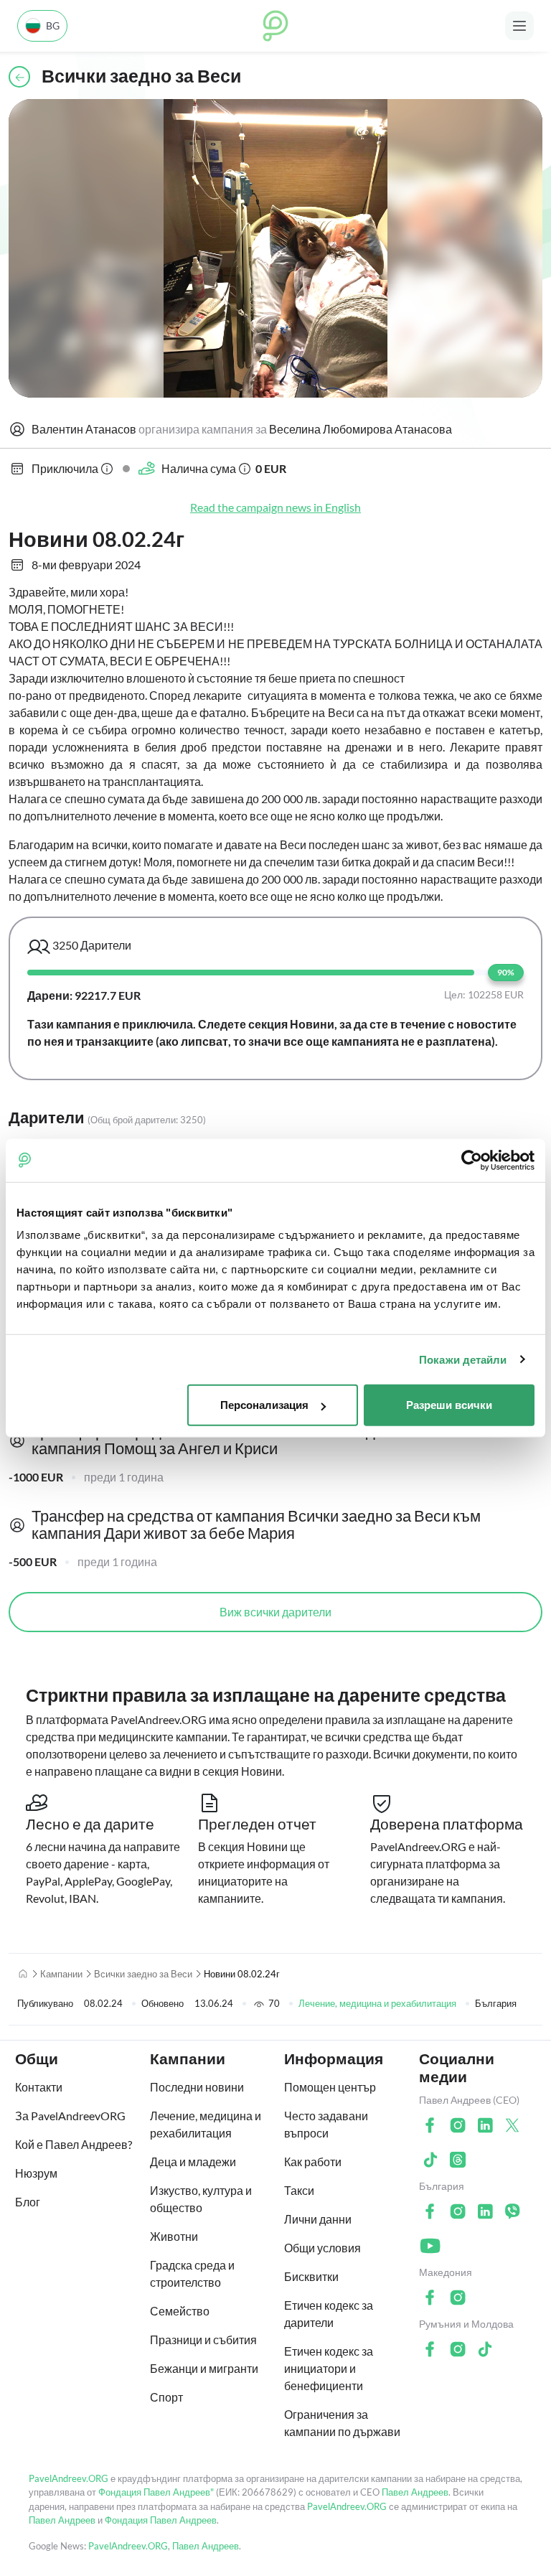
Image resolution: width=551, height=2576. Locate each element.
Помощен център (330, 2087)
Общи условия (322, 2248)
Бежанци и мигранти (204, 2368)
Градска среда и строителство (192, 2273)
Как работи (313, 2162)
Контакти (39, 2087)
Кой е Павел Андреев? (74, 2144)
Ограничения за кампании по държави (342, 2423)
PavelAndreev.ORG (69, 2478)
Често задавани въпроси (326, 2124)
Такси (299, 2190)
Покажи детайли (463, 1359)
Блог (28, 2202)
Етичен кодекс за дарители (329, 2314)
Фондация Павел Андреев (161, 2520)
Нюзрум (36, 2173)
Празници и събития (203, 2340)
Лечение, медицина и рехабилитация (377, 2003)
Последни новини (197, 2087)
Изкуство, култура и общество (201, 2199)
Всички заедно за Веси (143, 1974)
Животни (174, 2236)
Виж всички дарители (275, 1612)
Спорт (166, 2397)
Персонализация (264, 1405)
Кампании (61, 1974)
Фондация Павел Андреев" (156, 2492)
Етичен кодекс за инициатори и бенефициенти (329, 2368)
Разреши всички (449, 1405)
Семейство (180, 2311)
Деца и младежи (193, 2162)
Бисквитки (311, 2276)
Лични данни (318, 2219)
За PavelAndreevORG (70, 2116)
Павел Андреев (415, 2492)
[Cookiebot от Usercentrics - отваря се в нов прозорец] (472, 1160)
